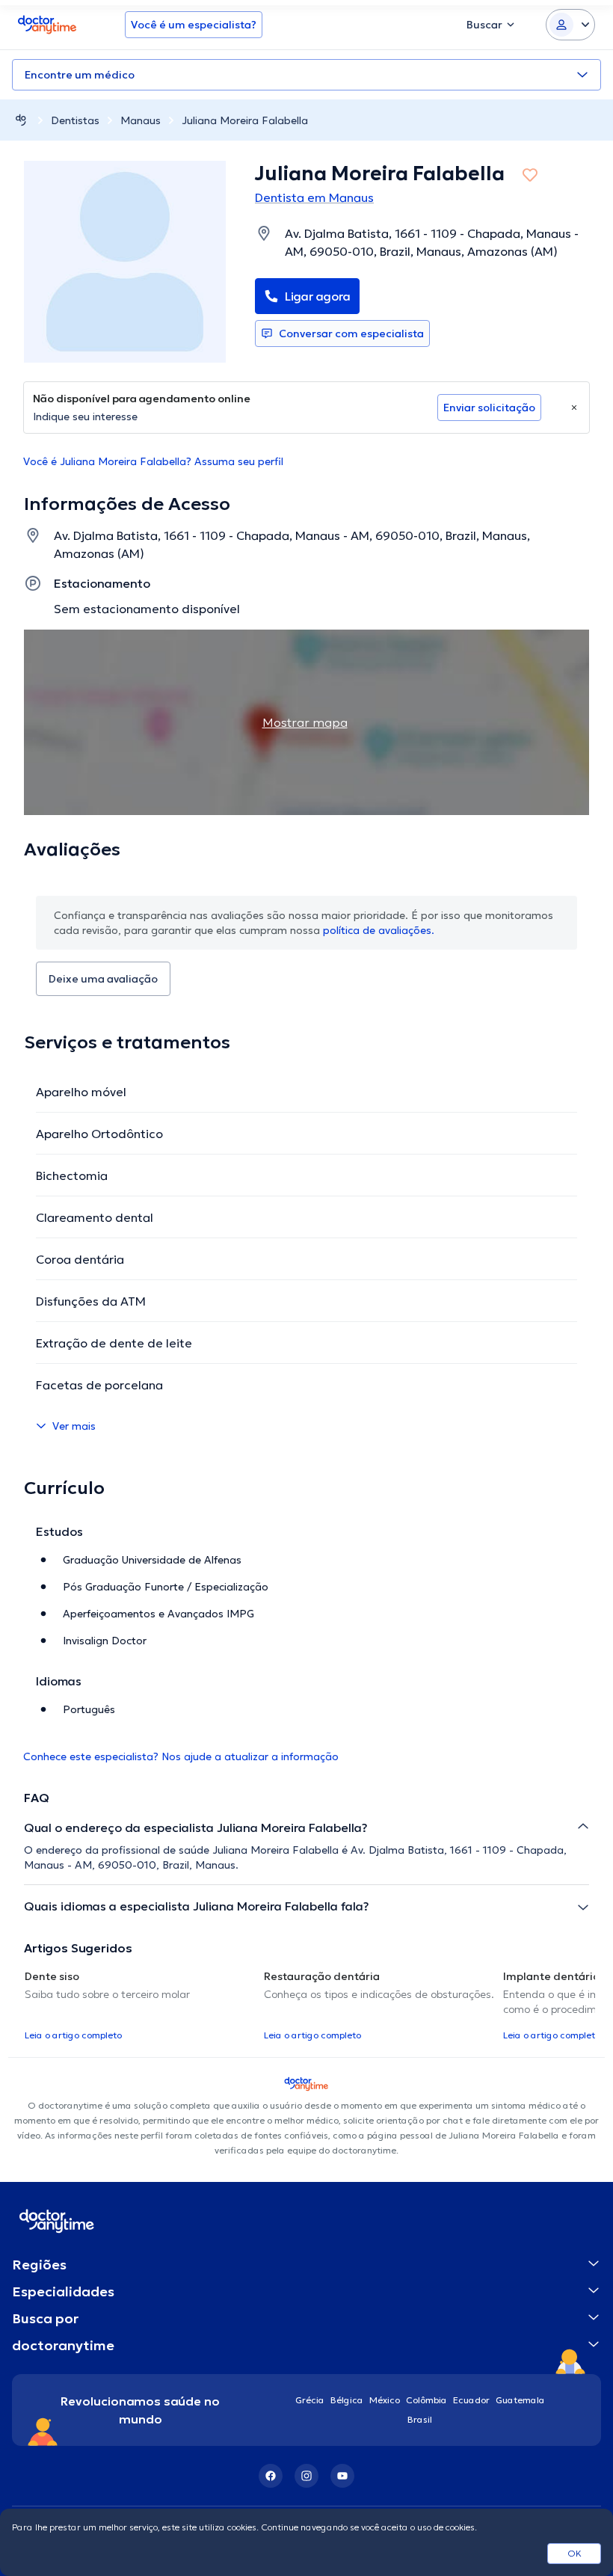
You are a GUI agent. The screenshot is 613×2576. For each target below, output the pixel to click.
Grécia (310, 2400)
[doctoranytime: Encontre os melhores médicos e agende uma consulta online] (21, 120)
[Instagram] (306, 2476)
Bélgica (347, 2400)
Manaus (141, 120)
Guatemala (520, 2400)
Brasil (420, 2419)
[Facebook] (271, 2476)
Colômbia (426, 2400)
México (385, 2400)
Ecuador (471, 2400)
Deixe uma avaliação (103, 979)
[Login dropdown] (570, 25)
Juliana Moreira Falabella (245, 120)
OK (575, 2553)
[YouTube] (342, 2476)
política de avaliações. (379, 930)
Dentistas (75, 120)
